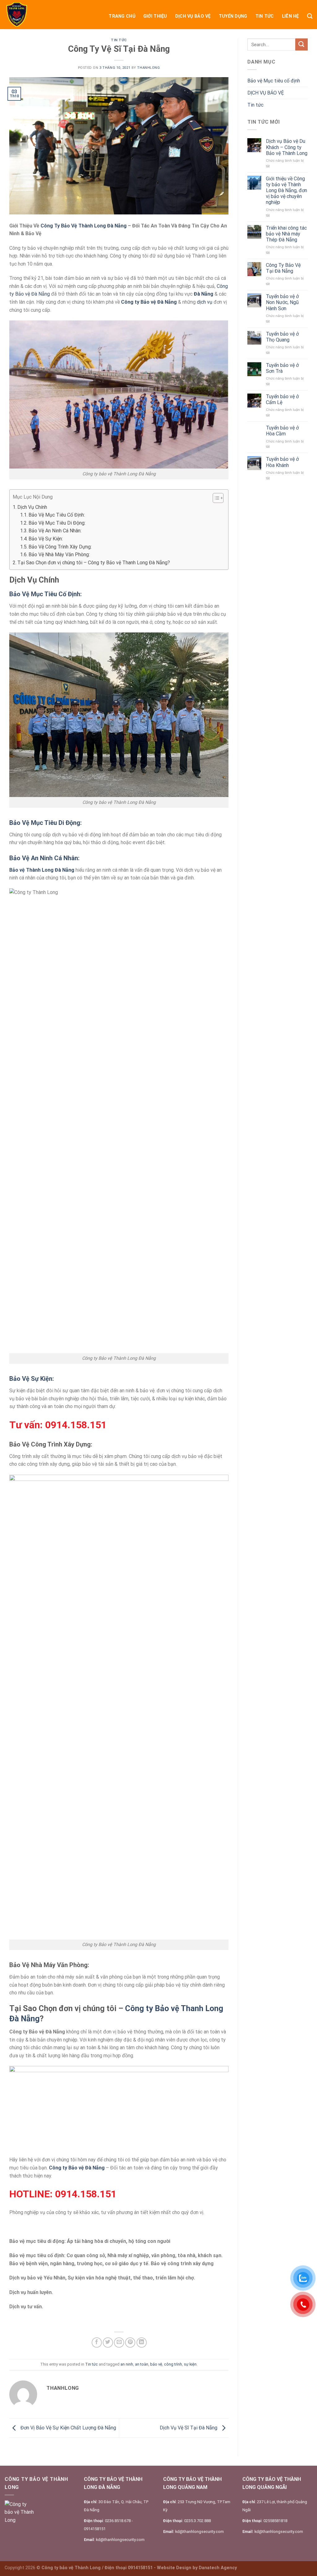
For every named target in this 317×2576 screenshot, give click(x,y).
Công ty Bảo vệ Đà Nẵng (77, 2168)
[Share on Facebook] (97, 2343)
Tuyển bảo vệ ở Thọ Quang (282, 337)
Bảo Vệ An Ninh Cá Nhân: (55, 531)
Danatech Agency (218, 2568)
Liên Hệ (291, 16)
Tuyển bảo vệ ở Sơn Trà (282, 368)
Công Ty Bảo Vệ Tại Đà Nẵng (283, 268)
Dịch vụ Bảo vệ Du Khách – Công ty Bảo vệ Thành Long (287, 147)
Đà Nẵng (204, 294)
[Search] (310, 16)
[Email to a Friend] (119, 2343)
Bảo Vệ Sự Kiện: (46, 539)
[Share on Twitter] (108, 2343)
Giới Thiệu (155, 16)
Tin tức (265, 16)
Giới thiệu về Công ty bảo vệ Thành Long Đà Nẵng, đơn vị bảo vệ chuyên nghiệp (287, 191)
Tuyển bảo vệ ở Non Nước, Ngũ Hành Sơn (282, 302)
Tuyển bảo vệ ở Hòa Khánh (282, 462)
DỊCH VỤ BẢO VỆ (193, 16)
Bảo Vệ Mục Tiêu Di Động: (57, 523)
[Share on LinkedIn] (142, 2343)
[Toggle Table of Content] (215, 498)
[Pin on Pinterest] (130, 2343)
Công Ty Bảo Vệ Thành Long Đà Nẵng (84, 226)
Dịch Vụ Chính (32, 507)
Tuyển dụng (233, 16)
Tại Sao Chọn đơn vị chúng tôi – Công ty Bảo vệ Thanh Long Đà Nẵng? (94, 563)
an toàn (142, 2364)
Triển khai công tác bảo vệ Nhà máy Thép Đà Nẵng (286, 234)
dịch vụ (205, 302)
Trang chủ (122, 16)
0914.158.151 (76, 1425)
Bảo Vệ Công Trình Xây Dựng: (60, 547)
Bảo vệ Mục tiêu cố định (274, 81)
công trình (173, 2364)
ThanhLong (148, 68)
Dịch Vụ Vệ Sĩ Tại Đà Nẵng (189, 2428)
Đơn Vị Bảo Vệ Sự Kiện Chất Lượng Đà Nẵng (68, 2428)
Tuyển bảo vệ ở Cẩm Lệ (282, 399)
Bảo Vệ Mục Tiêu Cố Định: (57, 515)
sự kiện (190, 2364)
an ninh (127, 2364)
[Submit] (302, 44)
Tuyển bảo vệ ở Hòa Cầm (282, 431)
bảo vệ (156, 2364)
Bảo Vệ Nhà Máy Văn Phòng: (59, 555)
